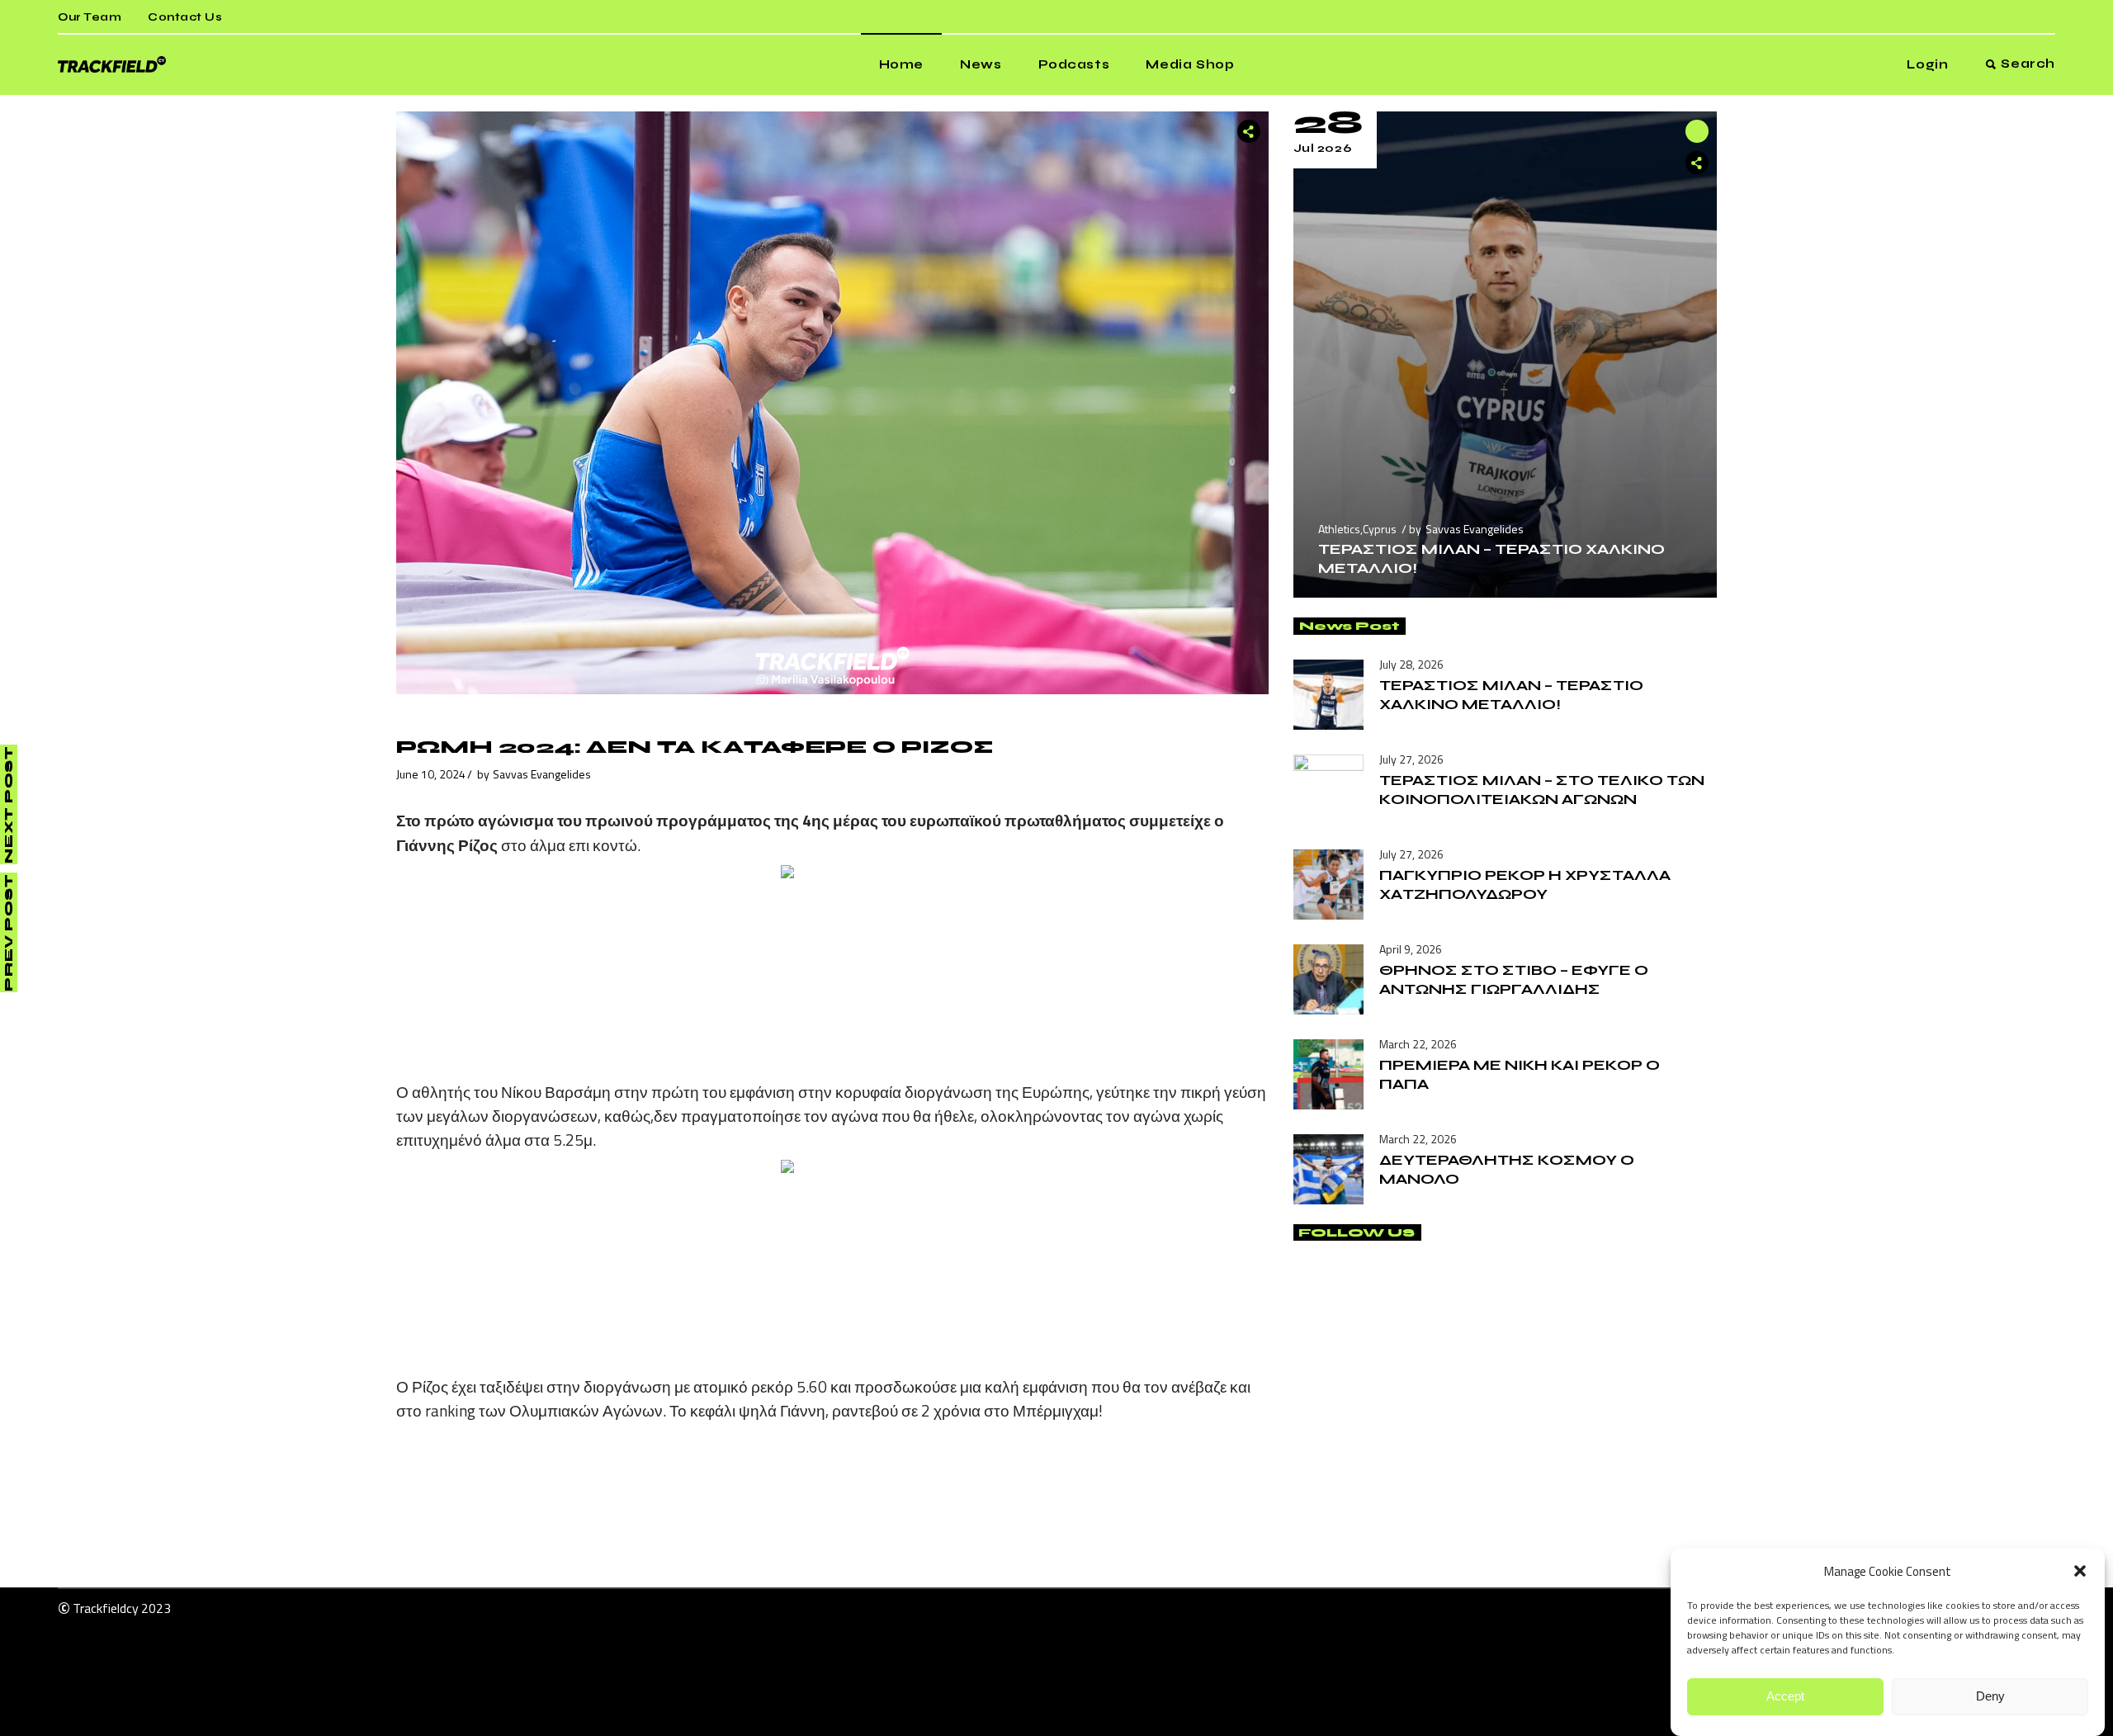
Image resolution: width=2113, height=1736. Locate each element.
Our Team (90, 17)
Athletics (1339, 529)
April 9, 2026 (1411, 949)
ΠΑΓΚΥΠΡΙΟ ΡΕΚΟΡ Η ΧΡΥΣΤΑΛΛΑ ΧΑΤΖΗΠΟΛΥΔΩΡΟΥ (1525, 885)
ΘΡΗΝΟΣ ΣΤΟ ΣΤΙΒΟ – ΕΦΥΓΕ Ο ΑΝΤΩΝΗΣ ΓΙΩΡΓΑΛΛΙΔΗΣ (1514, 979)
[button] (2080, 1571)
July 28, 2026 (1411, 664)
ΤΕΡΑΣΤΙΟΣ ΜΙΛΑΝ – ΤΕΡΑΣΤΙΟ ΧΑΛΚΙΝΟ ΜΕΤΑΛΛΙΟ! (1511, 695)
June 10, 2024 (431, 774)
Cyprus (1380, 529)
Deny (1990, 1697)
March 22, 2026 (1418, 1044)
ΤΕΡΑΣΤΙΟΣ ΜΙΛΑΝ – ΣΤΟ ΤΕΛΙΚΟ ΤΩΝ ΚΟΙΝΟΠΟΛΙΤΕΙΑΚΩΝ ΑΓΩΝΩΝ (1542, 790)
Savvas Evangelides (542, 774)
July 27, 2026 (1411, 759)
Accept (1785, 1697)
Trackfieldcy (106, 1608)
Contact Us (185, 17)
